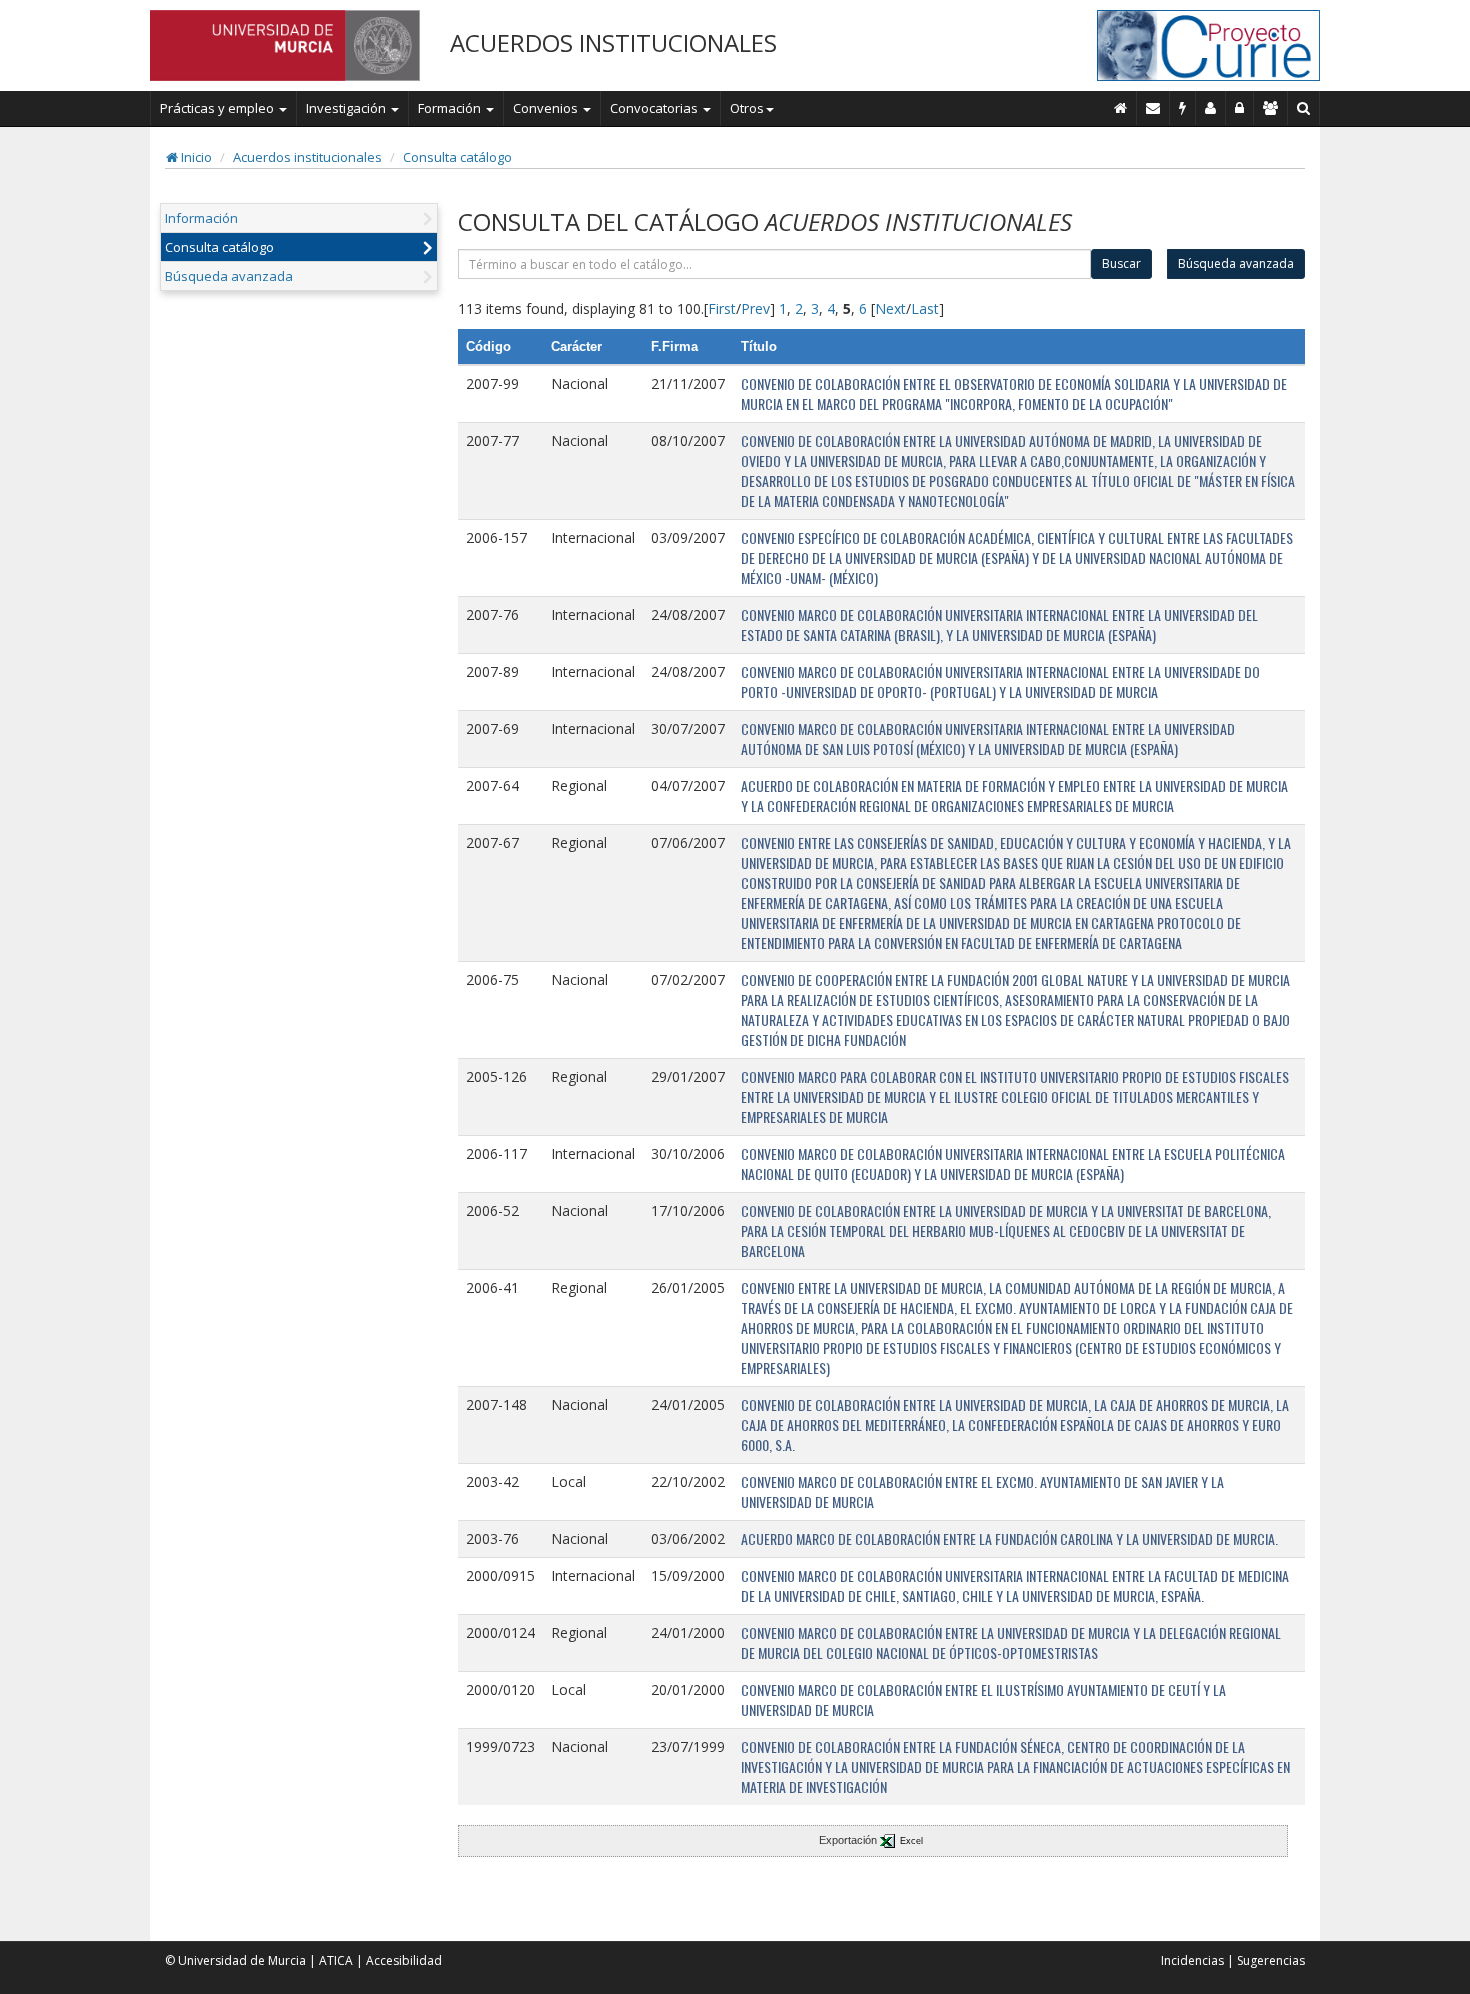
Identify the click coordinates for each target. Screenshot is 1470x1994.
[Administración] (1240, 108)
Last (925, 308)
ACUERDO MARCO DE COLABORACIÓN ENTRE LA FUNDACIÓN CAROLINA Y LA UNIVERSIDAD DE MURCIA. (1009, 1538)
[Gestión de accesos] (1271, 108)
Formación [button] (451, 108)
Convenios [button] (547, 108)
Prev (755, 308)
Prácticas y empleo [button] (218, 108)
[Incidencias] (1183, 108)
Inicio (195, 157)
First (722, 308)
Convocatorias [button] (655, 108)
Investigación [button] (347, 108)
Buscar (1121, 263)
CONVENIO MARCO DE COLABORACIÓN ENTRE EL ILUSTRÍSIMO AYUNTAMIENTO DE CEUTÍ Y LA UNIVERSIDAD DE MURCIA (983, 1699)
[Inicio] (1121, 108)
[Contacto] (1153, 108)
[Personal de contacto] (1211, 108)
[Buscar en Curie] (1304, 108)
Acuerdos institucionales (307, 157)
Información (201, 218)
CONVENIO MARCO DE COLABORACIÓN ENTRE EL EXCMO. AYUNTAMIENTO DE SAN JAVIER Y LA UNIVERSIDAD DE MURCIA (982, 1491)
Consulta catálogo (457, 157)
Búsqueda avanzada (229, 276)
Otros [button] (747, 108)
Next (890, 308)
